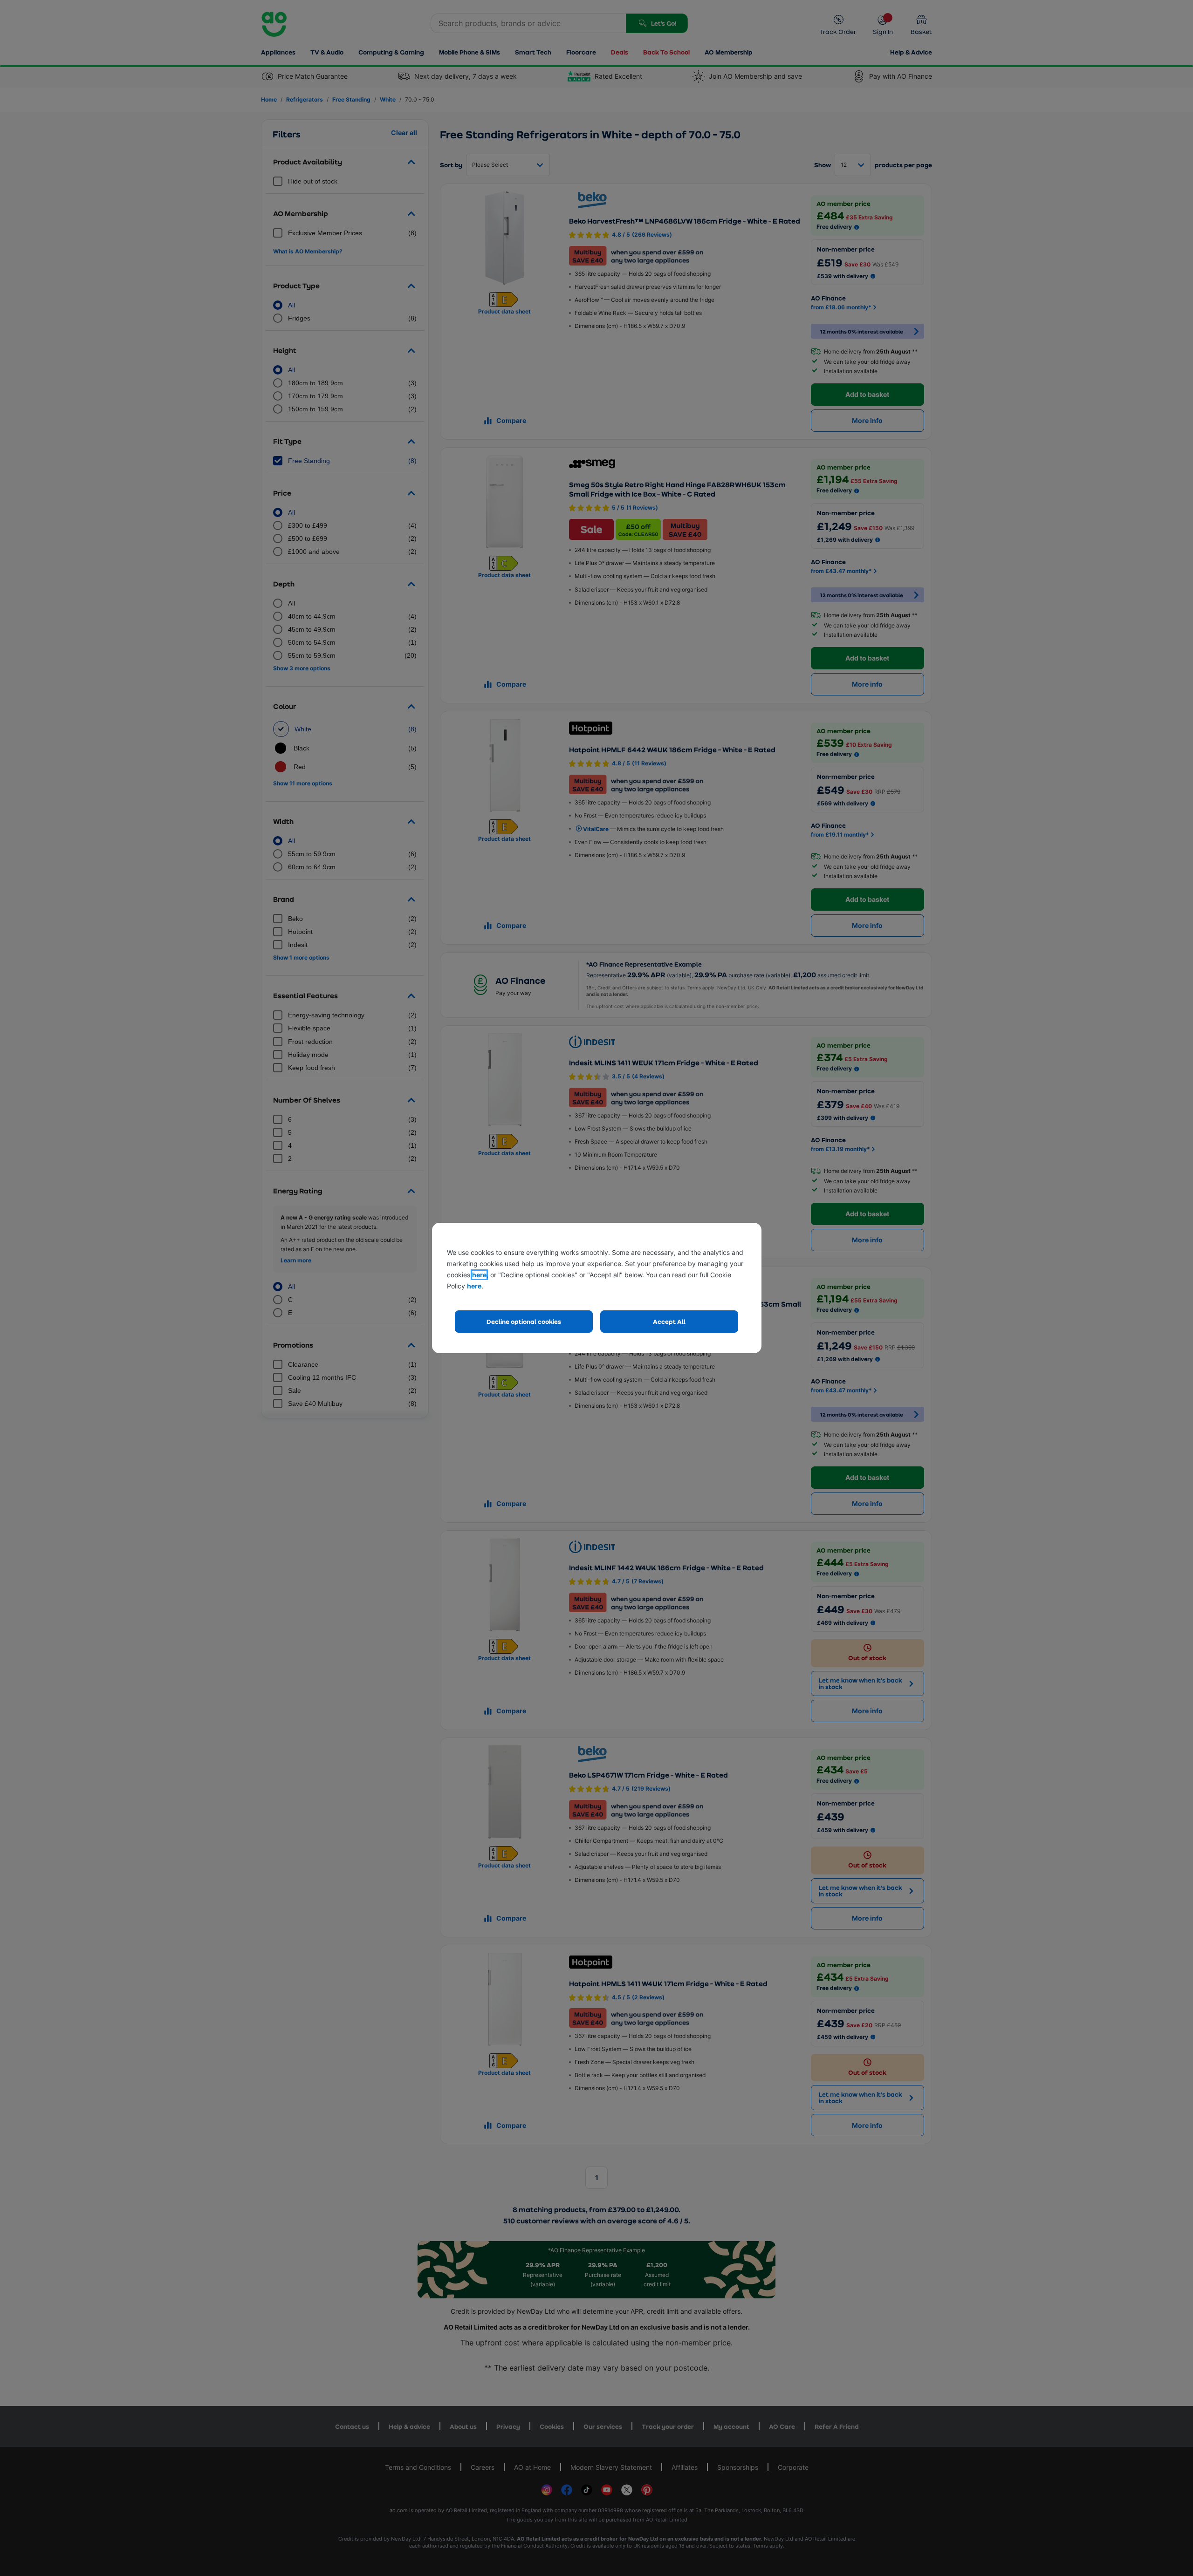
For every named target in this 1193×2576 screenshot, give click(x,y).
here (479, 1275)
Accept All (669, 1321)
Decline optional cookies (524, 1321)
